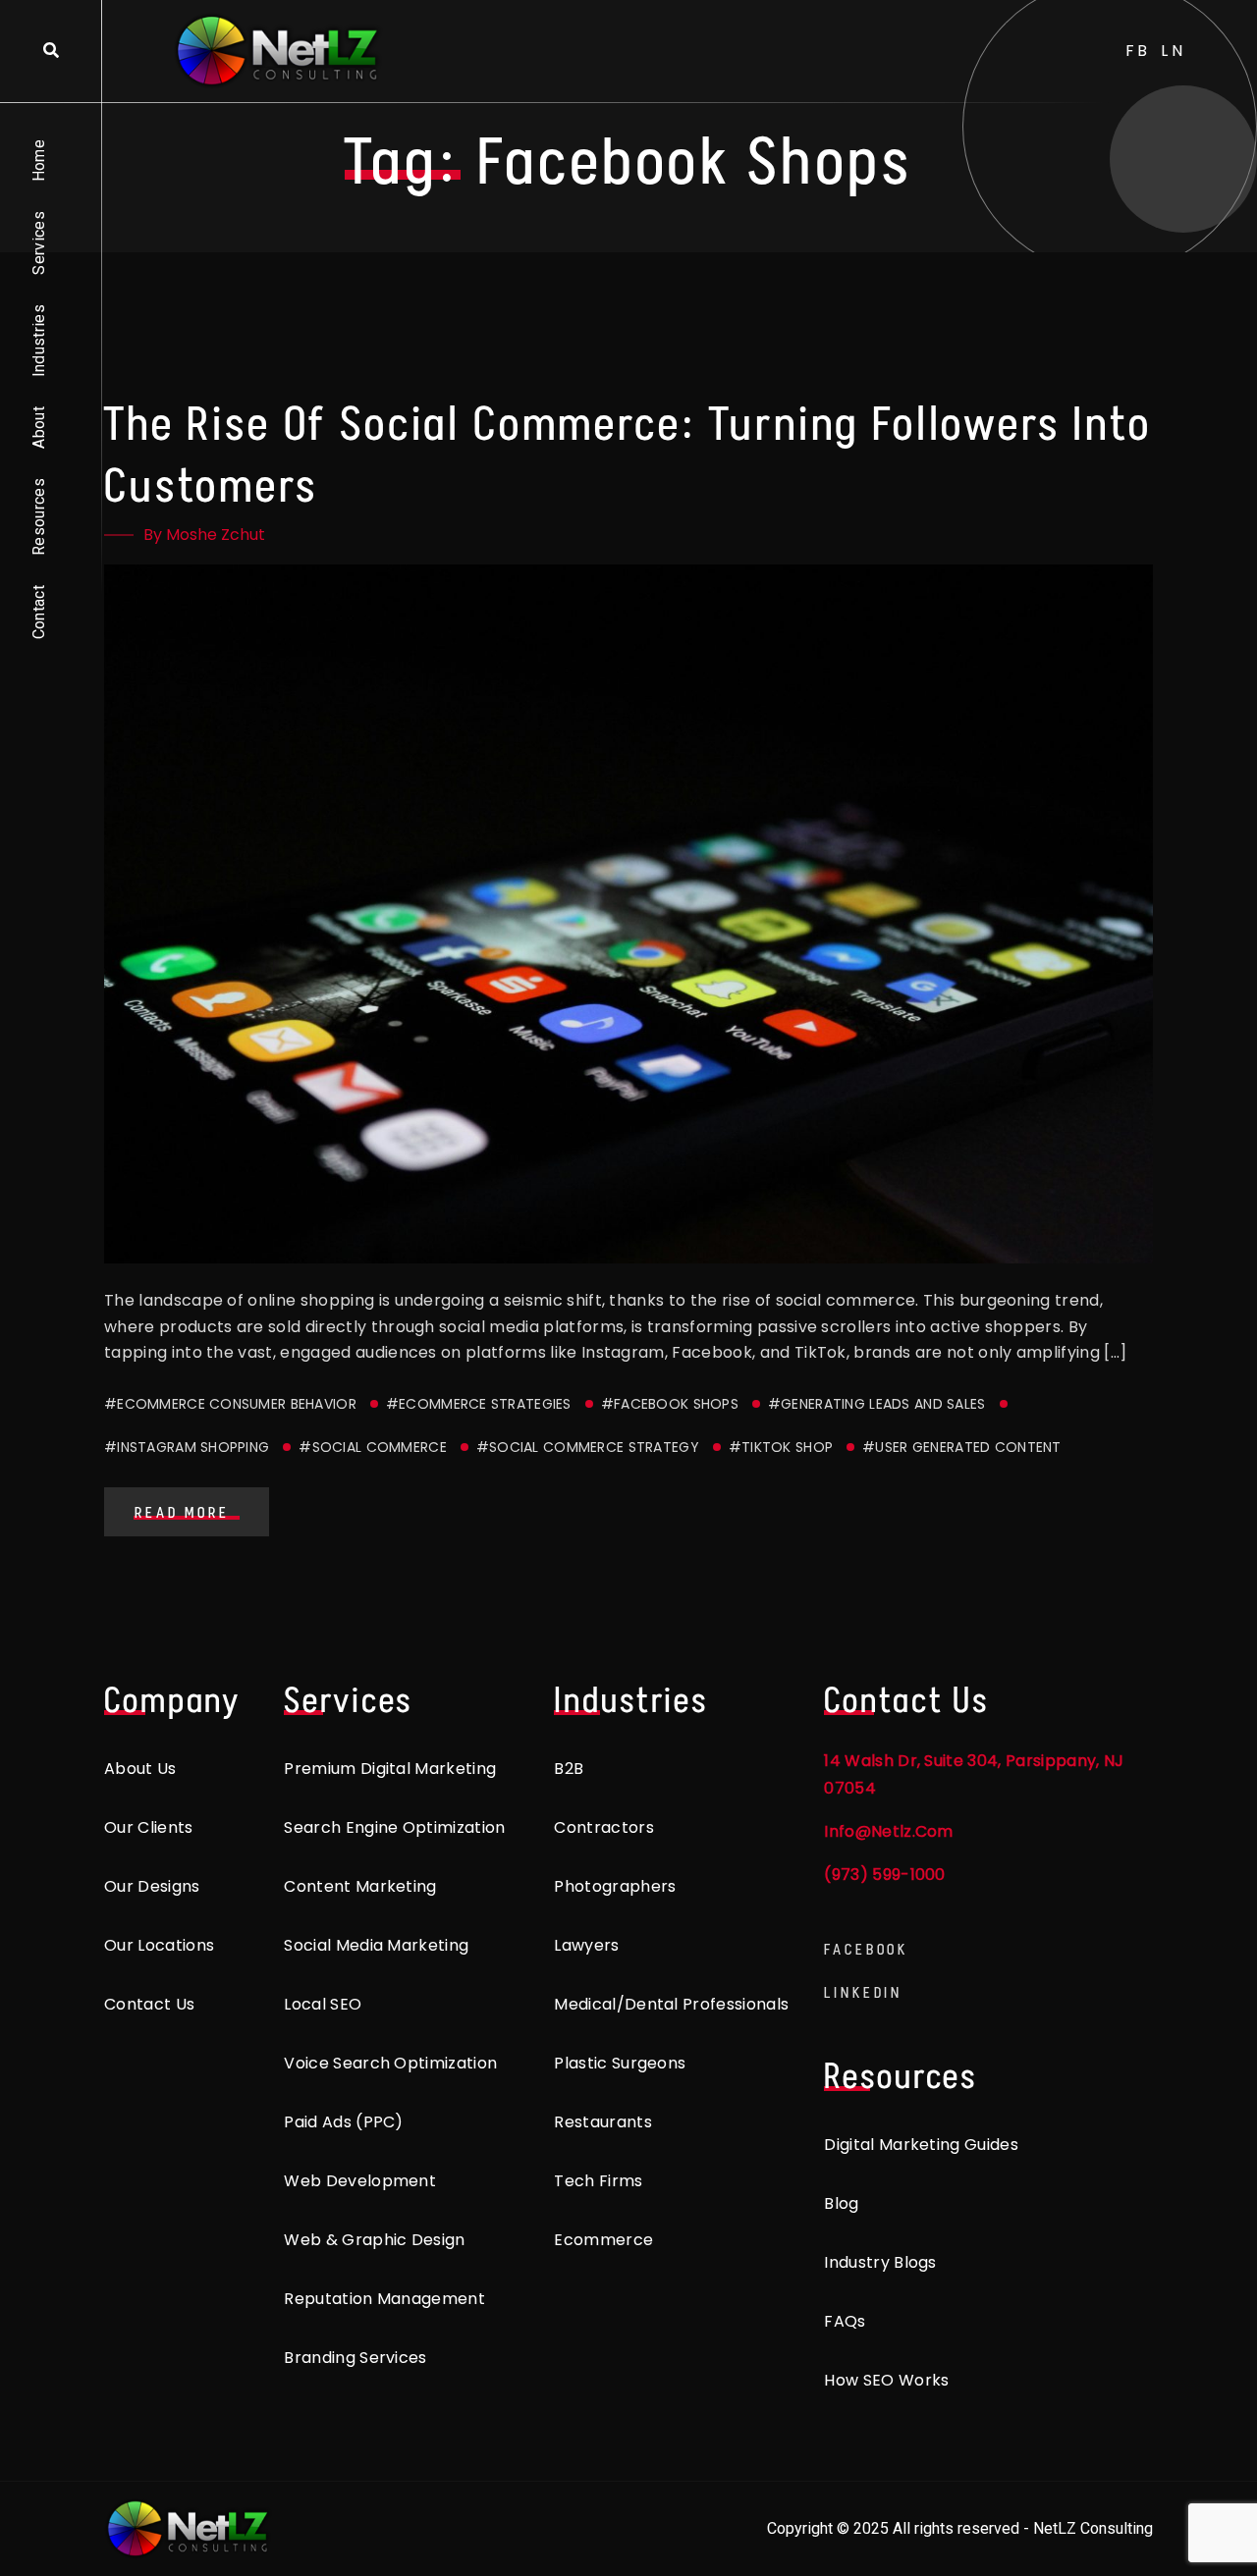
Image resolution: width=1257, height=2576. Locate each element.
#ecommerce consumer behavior (230, 1404)
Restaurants (603, 2122)
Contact (39, 612)
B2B (569, 1769)
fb (1139, 51)
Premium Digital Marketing (390, 1769)
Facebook (866, 1949)
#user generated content (961, 1447)
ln (1174, 51)
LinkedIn (863, 1992)
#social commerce (372, 1447)
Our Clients (149, 1827)
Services (39, 243)
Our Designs (152, 1886)
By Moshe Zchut (204, 535)
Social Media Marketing (376, 1945)
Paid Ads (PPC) (343, 2122)
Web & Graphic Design (374, 2240)
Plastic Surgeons (620, 2063)
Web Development (360, 2181)
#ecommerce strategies (479, 1404)
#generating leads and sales (877, 1404)
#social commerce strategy (588, 1447)
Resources (39, 517)
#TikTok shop (781, 1447)
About (39, 428)
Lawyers (586, 1945)
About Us (140, 1769)
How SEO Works (886, 2380)
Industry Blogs (880, 2262)
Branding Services (355, 2358)
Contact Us (149, 2004)
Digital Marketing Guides (921, 2145)
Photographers (615, 1886)
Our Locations (159, 1945)
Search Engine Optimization (394, 1827)
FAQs (845, 2321)
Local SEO (323, 2004)
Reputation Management (384, 2299)
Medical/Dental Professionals (671, 2004)
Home (39, 161)
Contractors (604, 1827)
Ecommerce (603, 2240)
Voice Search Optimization (390, 2063)
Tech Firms (598, 2181)
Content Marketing (360, 1886)
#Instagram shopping (187, 1447)
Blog (841, 2203)
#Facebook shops (670, 1404)
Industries (39, 341)
